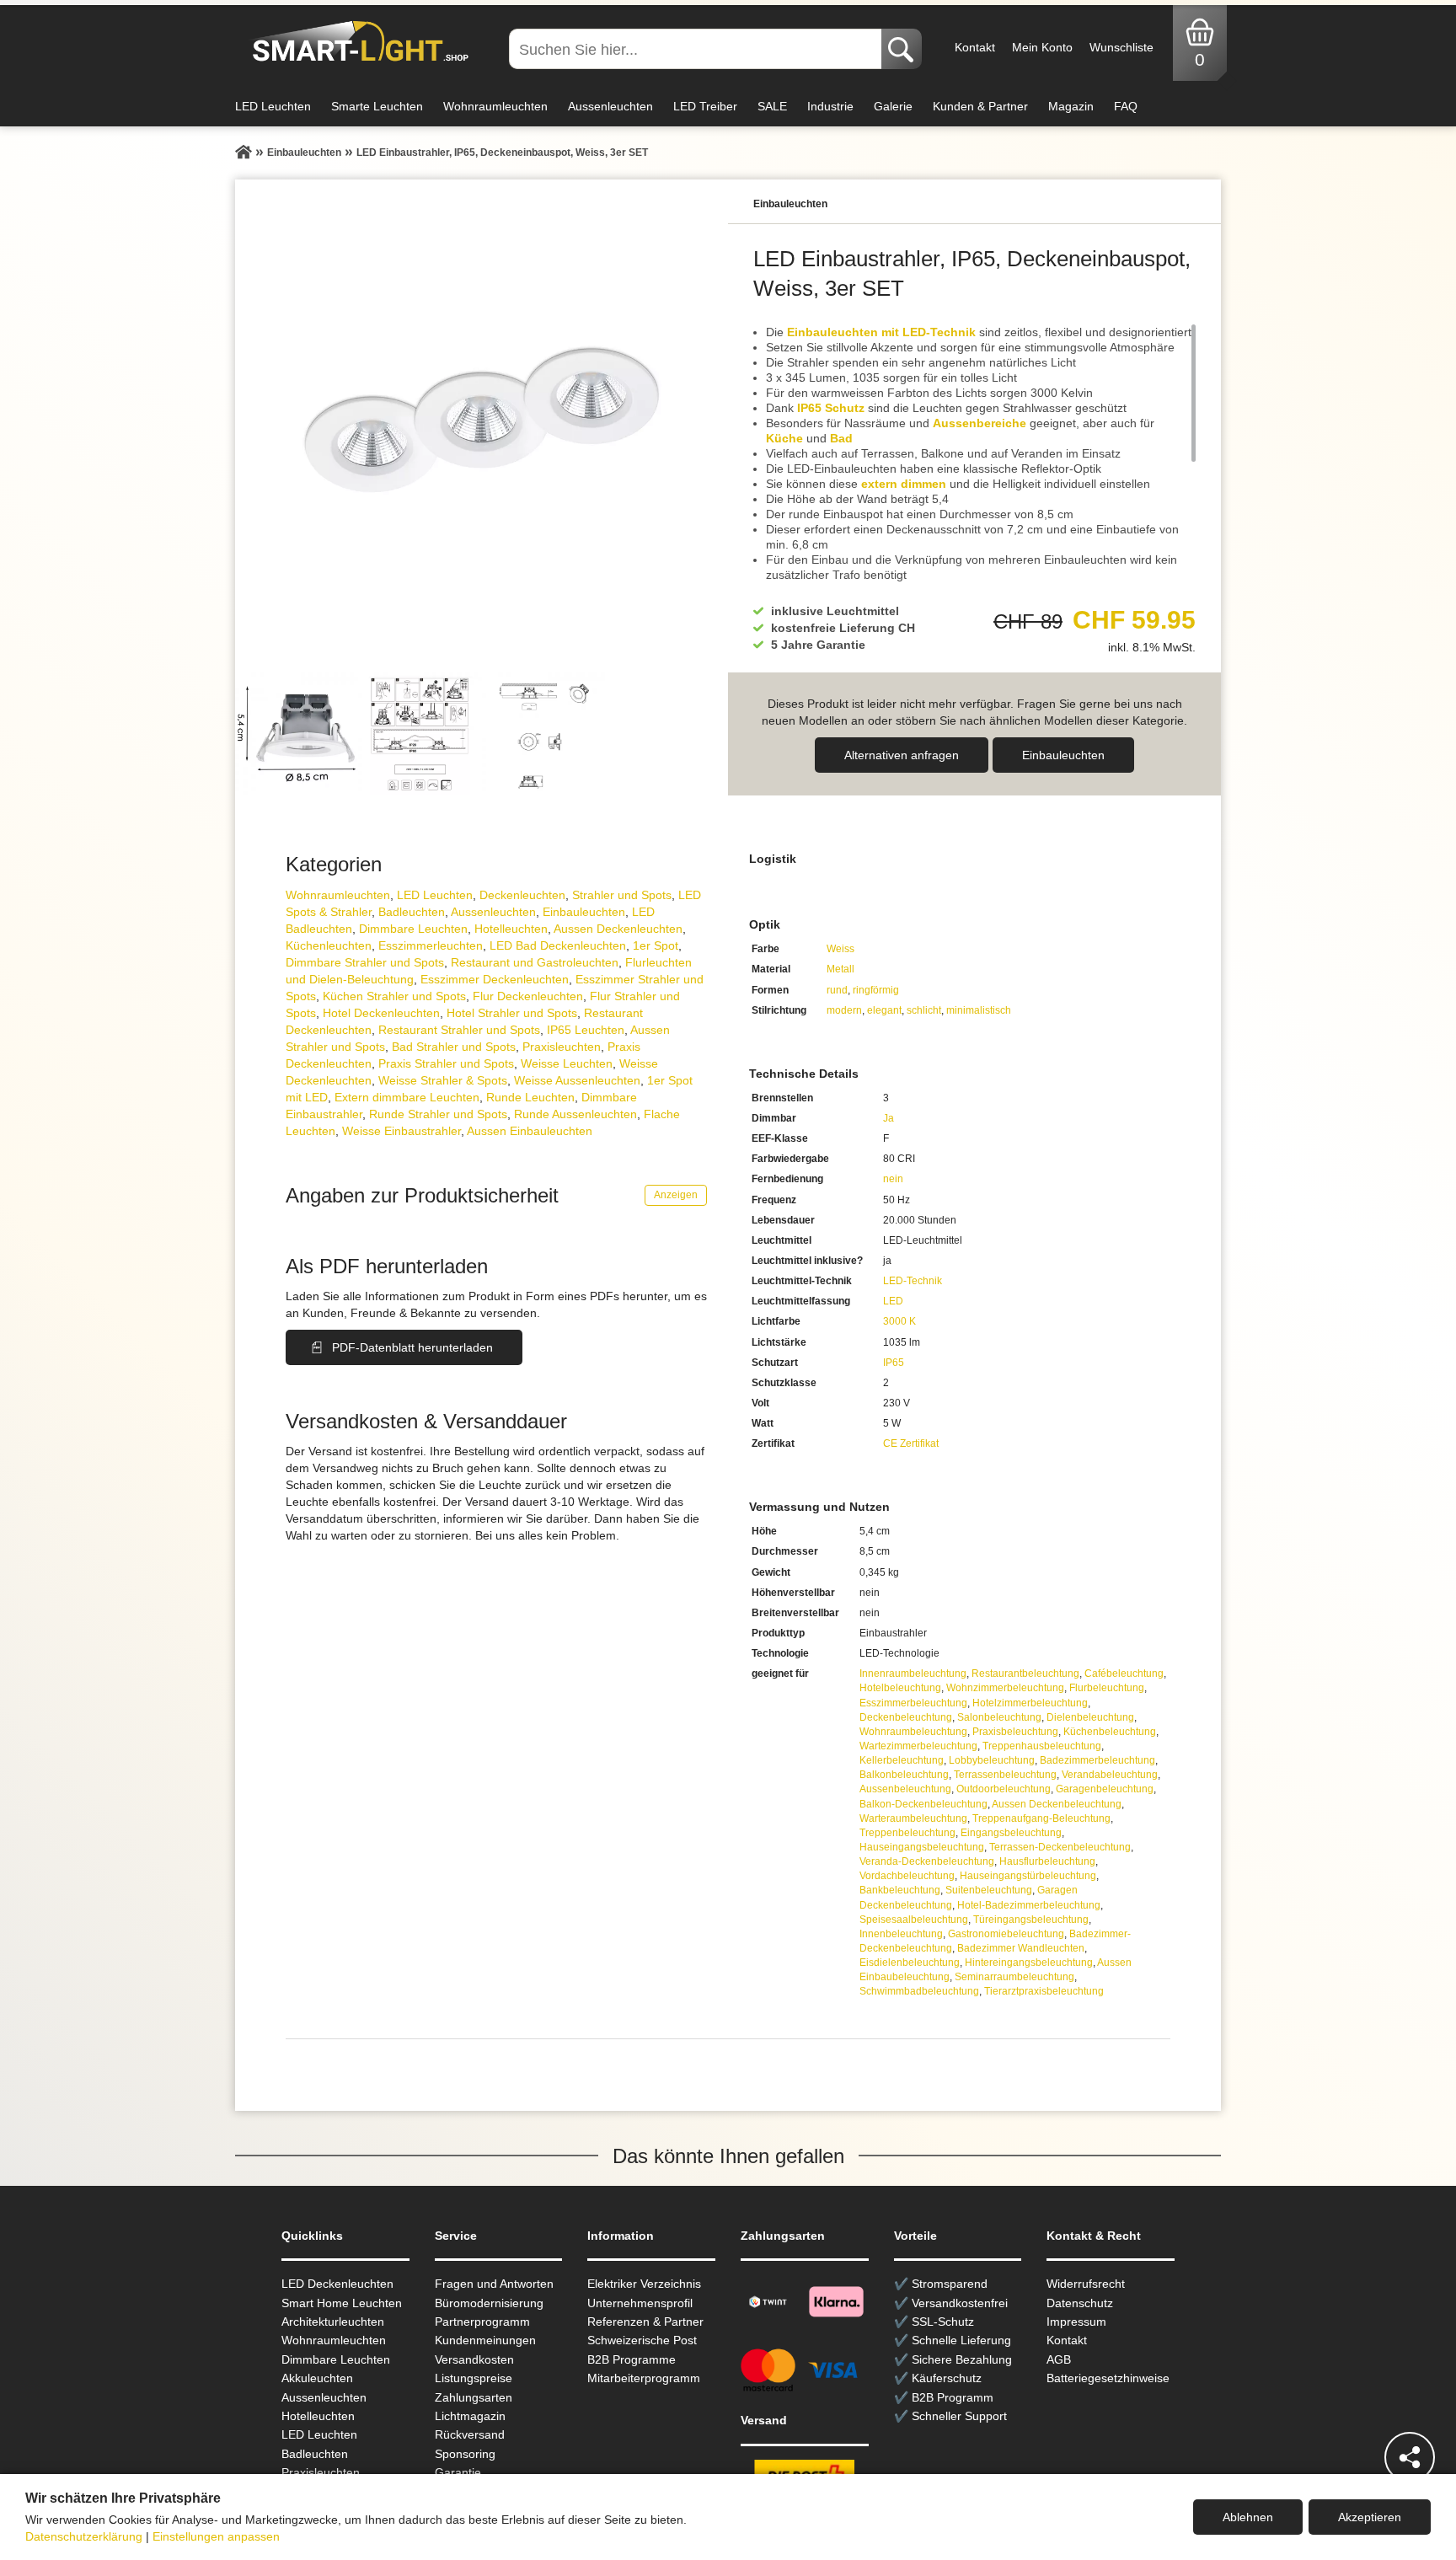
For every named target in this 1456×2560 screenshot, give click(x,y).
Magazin (1071, 106)
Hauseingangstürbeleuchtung (1028, 1876)
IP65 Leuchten (586, 1030)
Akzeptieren (1370, 2517)
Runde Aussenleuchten (575, 1114)
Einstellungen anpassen (216, 2536)
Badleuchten (412, 912)
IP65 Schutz (831, 408)
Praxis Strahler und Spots (446, 1063)
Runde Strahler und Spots (438, 1114)
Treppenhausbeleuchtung (1042, 1746)
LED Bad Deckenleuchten (558, 945)
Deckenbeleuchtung (906, 1717)
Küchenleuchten (329, 945)
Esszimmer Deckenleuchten (495, 979)
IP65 (894, 1363)
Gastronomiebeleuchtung (1006, 1934)
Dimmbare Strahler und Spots (365, 962)
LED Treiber (705, 106)
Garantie (458, 2472)
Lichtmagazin (470, 2416)
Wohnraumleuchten (495, 106)
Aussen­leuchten (493, 912)
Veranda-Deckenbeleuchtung (927, 1861)
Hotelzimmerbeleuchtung (1030, 1703)
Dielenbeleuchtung (1090, 1717)
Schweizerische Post (642, 2340)
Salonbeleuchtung (999, 1717)
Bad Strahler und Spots (454, 1047)
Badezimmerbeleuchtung (1097, 1760)
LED (893, 1301)
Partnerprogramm (482, 2322)
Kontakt (975, 47)
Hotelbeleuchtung (900, 1688)
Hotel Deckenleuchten (381, 1013)
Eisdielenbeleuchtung (910, 1963)
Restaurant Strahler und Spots (459, 1030)
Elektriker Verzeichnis (644, 2284)
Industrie (830, 106)
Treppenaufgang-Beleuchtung (1041, 1818)
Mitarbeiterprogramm (644, 2378)
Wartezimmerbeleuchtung (918, 1746)
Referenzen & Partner (645, 2322)
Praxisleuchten (562, 1047)
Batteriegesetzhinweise (1108, 2378)
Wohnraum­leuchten (338, 895)
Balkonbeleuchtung (904, 1775)
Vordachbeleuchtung (907, 1876)
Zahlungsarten (474, 2397)
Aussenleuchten (610, 106)
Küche (784, 438)
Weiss (840, 949)
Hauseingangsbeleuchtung (922, 1847)
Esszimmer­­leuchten (431, 945)
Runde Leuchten (530, 1097)
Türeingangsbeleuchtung (1031, 1920)
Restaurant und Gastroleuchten (535, 962)
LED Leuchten (273, 106)
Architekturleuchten (333, 2322)
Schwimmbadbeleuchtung (919, 1991)
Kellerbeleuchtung (902, 1760)
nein (893, 1179)
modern (844, 1010)
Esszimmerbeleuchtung (913, 1703)
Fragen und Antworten (494, 2284)
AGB (1059, 2359)
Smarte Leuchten (377, 106)
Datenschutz (1080, 2303)
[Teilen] (1410, 2457)
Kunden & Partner (980, 106)
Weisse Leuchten (567, 1063)
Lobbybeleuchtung (992, 1760)
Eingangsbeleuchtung (1011, 1833)
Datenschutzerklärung (84, 2536)
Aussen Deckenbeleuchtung (1057, 1804)
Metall (840, 969)
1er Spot (656, 945)
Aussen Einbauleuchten (530, 1131)
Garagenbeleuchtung (1105, 1789)
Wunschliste (1121, 47)
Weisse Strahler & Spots (443, 1080)
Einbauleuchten (1063, 755)
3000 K (899, 1321)
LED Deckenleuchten (337, 2284)
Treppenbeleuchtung (907, 1833)
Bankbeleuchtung (900, 1890)
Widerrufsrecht (1086, 2284)
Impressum (1076, 2322)
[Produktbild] (482, 426)
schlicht (924, 1010)
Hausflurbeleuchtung (1047, 1861)
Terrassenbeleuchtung (1005, 1775)
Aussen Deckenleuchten (618, 929)
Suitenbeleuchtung (989, 1890)
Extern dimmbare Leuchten (407, 1097)
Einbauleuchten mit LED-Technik (881, 332)
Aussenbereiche (980, 423)
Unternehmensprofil (640, 2303)
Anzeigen (676, 1195)
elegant (884, 1010)
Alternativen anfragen (902, 755)
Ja (889, 1118)
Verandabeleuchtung (1110, 1775)
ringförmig (876, 990)
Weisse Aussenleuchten (577, 1080)
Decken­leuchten (522, 895)
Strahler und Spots (622, 895)
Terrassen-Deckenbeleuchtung (1060, 1847)
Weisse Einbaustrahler (401, 1131)
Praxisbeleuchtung (1015, 1732)
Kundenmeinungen (485, 2340)
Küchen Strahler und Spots (394, 996)
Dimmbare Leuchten (413, 929)
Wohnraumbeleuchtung (913, 1732)
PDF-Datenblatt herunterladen (412, 1347)
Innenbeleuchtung (901, 1934)
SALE (772, 106)
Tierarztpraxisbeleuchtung (1044, 1991)
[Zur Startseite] (244, 153)
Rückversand (470, 2434)
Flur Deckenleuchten (528, 996)
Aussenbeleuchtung (905, 1789)
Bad (841, 438)
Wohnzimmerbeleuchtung (1005, 1688)
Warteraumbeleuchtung (913, 1818)
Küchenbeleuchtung (1110, 1732)
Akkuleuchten (317, 2378)
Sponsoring (465, 2454)
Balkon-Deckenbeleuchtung (923, 1804)
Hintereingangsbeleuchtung (1029, 1963)
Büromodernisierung (489, 2303)
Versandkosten (474, 2359)
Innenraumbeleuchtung (913, 1674)
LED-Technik (913, 1281)
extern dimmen (904, 484)
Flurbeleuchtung (1107, 1688)
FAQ (1126, 106)
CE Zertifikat (911, 1443)
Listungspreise (474, 2378)
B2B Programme (632, 2359)
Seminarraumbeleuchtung (1014, 1977)
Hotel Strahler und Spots (512, 1013)
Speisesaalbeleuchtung (914, 1920)
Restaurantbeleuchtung (1025, 1674)
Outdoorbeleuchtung (1004, 1789)
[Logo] (356, 42)
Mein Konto (1042, 47)
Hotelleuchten (511, 929)
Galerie (893, 106)
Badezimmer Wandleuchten (1021, 1948)
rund (837, 990)
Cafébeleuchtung (1124, 1674)
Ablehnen (1248, 2517)
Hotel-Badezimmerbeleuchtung (1029, 1905)
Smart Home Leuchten (342, 2303)
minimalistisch (979, 1010)
